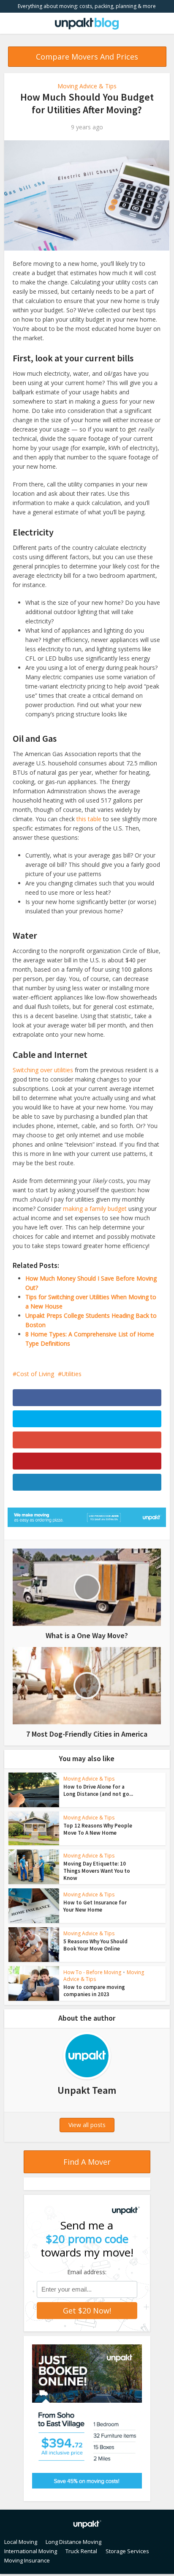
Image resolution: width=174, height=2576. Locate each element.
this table (89, 819)
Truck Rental (81, 2551)
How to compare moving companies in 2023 (94, 1991)
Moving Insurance (27, 2560)
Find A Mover (87, 2162)
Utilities (72, 1374)
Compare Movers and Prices (87, 57)
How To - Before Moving (92, 1972)
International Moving (31, 2551)
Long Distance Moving (73, 2542)
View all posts (87, 2125)
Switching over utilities (43, 1070)
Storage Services (127, 2551)
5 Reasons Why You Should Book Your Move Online (95, 1945)
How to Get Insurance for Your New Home (95, 1906)
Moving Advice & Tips (87, 86)
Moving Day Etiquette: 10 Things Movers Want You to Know (97, 1871)
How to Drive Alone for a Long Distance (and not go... (98, 1790)
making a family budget (95, 1209)
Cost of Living (35, 1374)
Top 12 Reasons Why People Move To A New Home (98, 1829)
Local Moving (21, 2542)
